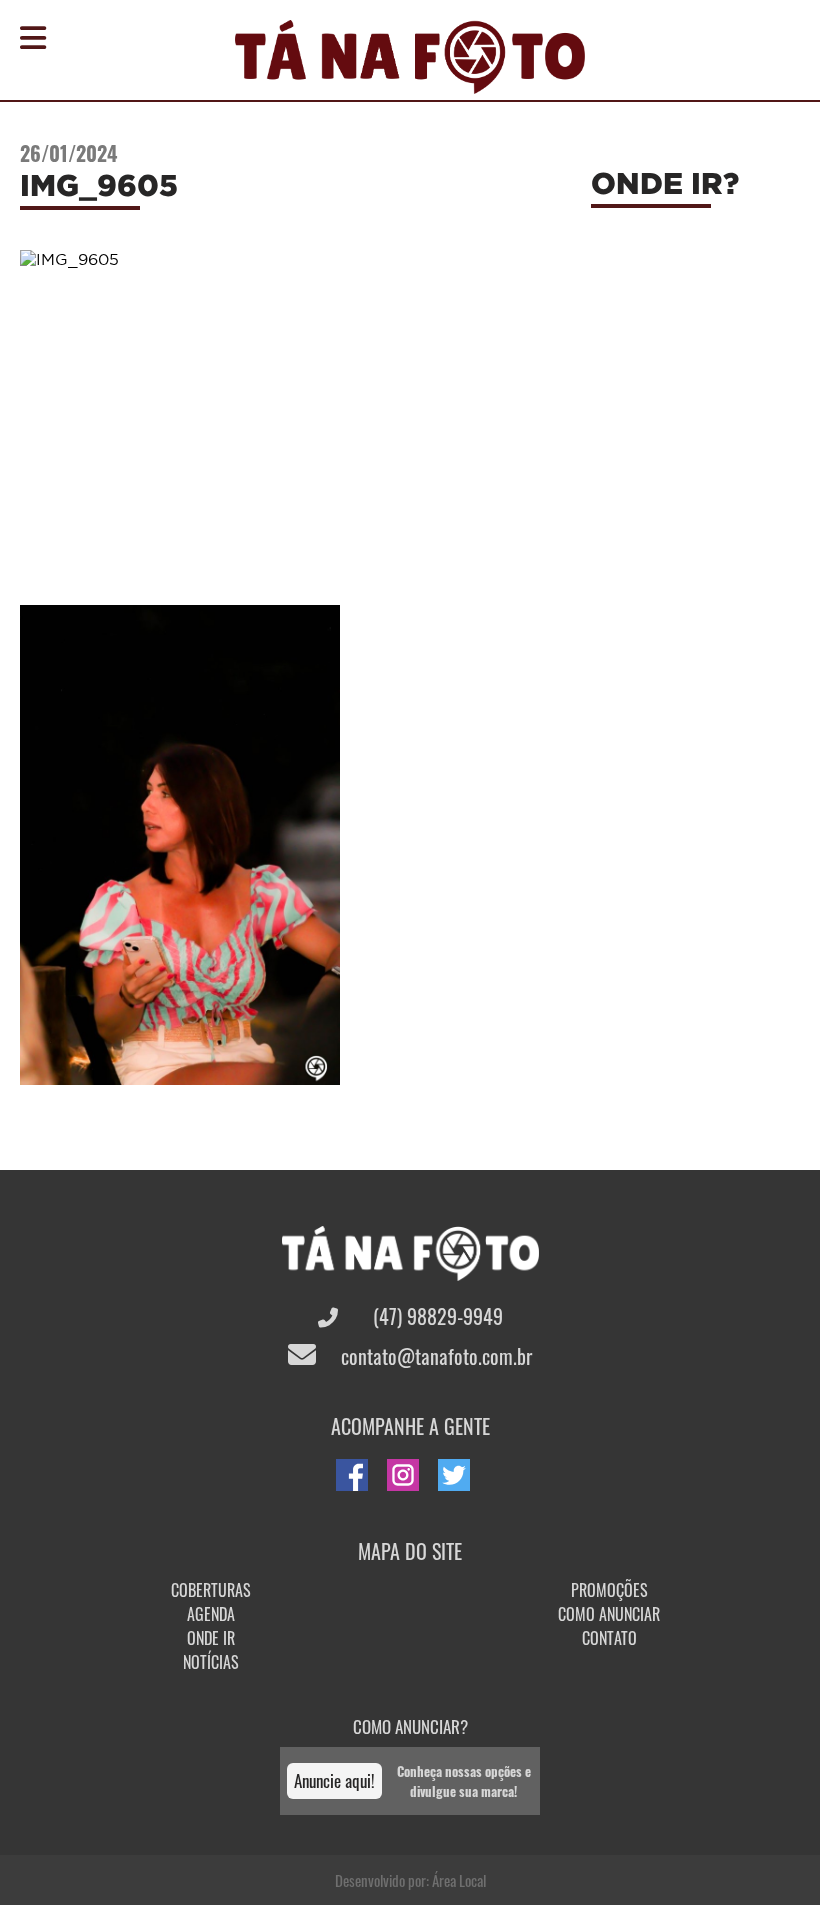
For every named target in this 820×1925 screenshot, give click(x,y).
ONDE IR (211, 1638)
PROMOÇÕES (609, 1590)
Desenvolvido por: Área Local (410, 1880)
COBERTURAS (211, 1590)
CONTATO (609, 1638)
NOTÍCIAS (211, 1662)
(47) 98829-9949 (435, 1316)
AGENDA (211, 1614)
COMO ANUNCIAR (609, 1614)
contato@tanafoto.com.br (434, 1356)
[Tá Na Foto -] (410, 82)
